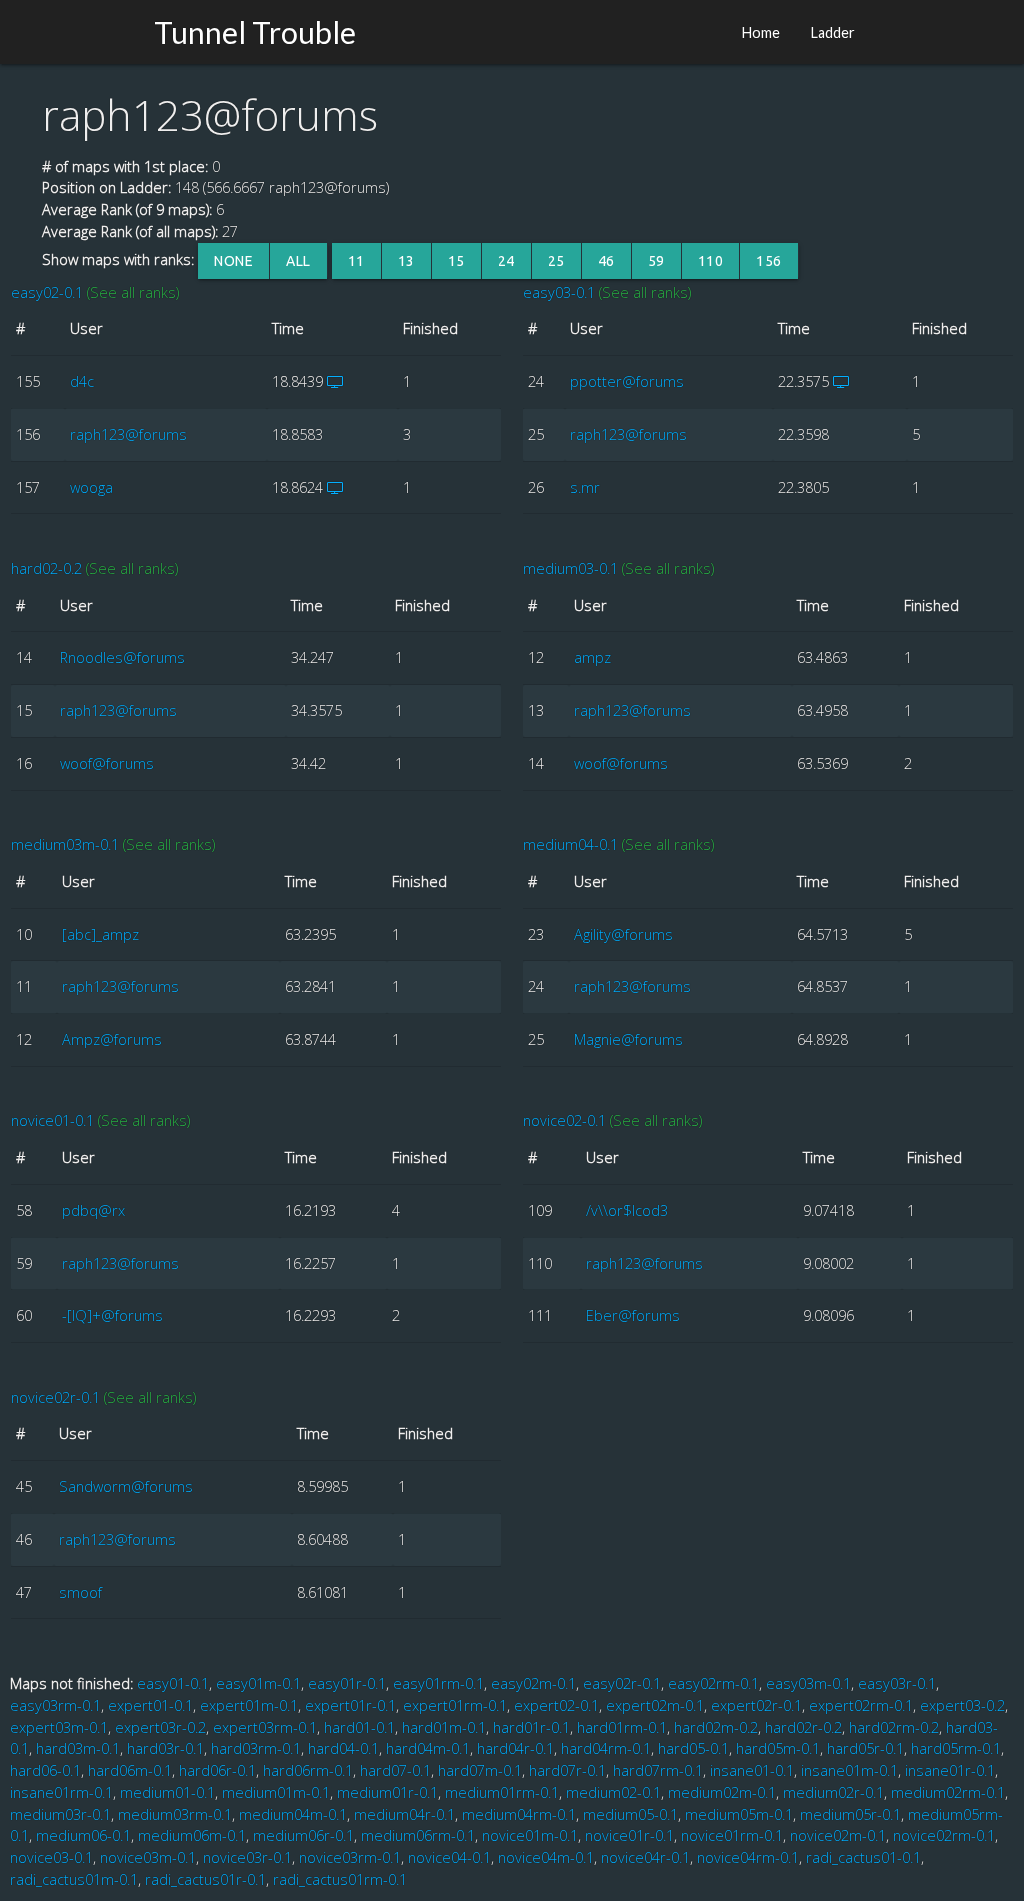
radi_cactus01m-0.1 (74, 1879)
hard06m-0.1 (130, 1770)
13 (406, 261)
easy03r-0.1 (897, 1683)
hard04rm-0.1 (606, 1748)
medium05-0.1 (630, 1814)
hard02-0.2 (46, 568)
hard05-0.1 (693, 1748)
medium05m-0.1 (739, 1814)
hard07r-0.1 (567, 1770)
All (298, 261)
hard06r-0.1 (217, 1770)
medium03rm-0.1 (175, 1814)
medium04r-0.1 (404, 1814)
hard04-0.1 (343, 1748)
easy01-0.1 (173, 1683)
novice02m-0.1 (838, 1835)
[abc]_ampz (100, 934)
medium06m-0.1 (192, 1835)
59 (656, 261)
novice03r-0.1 (247, 1857)
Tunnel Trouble (255, 32)
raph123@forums (128, 434)
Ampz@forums (112, 1039)
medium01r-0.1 (387, 1792)
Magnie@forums (628, 1039)
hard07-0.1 (395, 1770)
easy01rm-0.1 (438, 1683)
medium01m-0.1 (276, 1792)
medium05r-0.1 (850, 1814)
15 (456, 261)
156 (769, 261)
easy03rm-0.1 (55, 1705)
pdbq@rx (93, 1210)
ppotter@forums (627, 381)
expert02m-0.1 (655, 1705)
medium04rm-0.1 (519, 1814)
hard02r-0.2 (803, 1727)
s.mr (585, 487)
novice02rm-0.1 (944, 1835)
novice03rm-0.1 (350, 1857)
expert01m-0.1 (249, 1705)
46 (606, 261)
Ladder (832, 32)
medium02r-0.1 (833, 1792)
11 (356, 261)
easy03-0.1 (559, 292)
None (233, 261)
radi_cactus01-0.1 (863, 1857)
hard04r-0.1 (515, 1748)
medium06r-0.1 (303, 1835)
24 (506, 261)
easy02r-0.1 (622, 1683)
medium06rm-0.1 (418, 1835)
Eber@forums (633, 1315)
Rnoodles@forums (122, 657)
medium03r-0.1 (60, 1814)
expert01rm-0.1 (455, 1705)
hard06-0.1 (45, 1770)
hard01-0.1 (359, 1727)
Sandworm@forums (126, 1486)
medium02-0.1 (613, 1792)
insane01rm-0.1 (61, 1792)
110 (711, 261)
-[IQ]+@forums (112, 1315)
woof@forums (107, 763)
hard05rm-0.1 (956, 1748)
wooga (91, 487)
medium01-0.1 (167, 1792)
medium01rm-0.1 (502, 1792)
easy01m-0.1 (258, 1683)
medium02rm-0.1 (948, 1792)
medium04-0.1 (570, 844)
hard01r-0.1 (531, 1727)
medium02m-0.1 (722, 1792)
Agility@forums (623, 934)
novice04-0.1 (449, 1857)
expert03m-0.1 (59, 1727)
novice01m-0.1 (530, 1835)
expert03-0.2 (962, 1705)
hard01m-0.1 (444, 1727)
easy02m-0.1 (533, 1683)
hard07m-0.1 (480, 1770)
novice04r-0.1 (645, 1857)
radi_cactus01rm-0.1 (340, 1879)
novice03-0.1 (51, 1857)
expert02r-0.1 (756, 1705)
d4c (82, 381)
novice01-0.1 (52, 1120)
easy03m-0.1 (808, 1683)
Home (760, 32)
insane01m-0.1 (849, 1770)
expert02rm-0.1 (861, 1705)
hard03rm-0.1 (256, 1748)
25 (556, 261)
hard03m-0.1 (78, 1748)
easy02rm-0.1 (713, 1683)
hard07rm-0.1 (658, 1770)
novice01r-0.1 (629, 1835)
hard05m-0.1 (778, 1748)
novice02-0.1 (564, 1120)
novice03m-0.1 (148, 1857)
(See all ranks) (133, 292)
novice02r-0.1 (55, 1397)
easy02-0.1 (47, 292)
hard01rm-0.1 (622, 1727)
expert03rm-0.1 (265, 1727)
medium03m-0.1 (65, 844)
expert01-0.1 (150, 1705)
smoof (80, 1592)
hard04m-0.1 (428, 1748)
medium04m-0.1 (293, 1814)
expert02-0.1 (556, 1705)
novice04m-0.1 (546, 1857)
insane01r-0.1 (950, 1770)
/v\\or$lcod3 (627, 1210)
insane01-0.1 (752, 1770)
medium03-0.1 (570, 568)
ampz (592, 657)
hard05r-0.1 (865, 1748)
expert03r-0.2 (160, 1727)
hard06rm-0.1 (308, 1770)
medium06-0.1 (83, 1835)
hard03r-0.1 (165, 1748)
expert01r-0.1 (350, 1705)
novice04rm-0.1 (748, 1857)
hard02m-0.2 (716, 1727)
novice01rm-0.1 (732, 1835)
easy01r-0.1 (347, 1683)
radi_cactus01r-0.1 (205, 1879)
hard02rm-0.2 (894, 1727)
